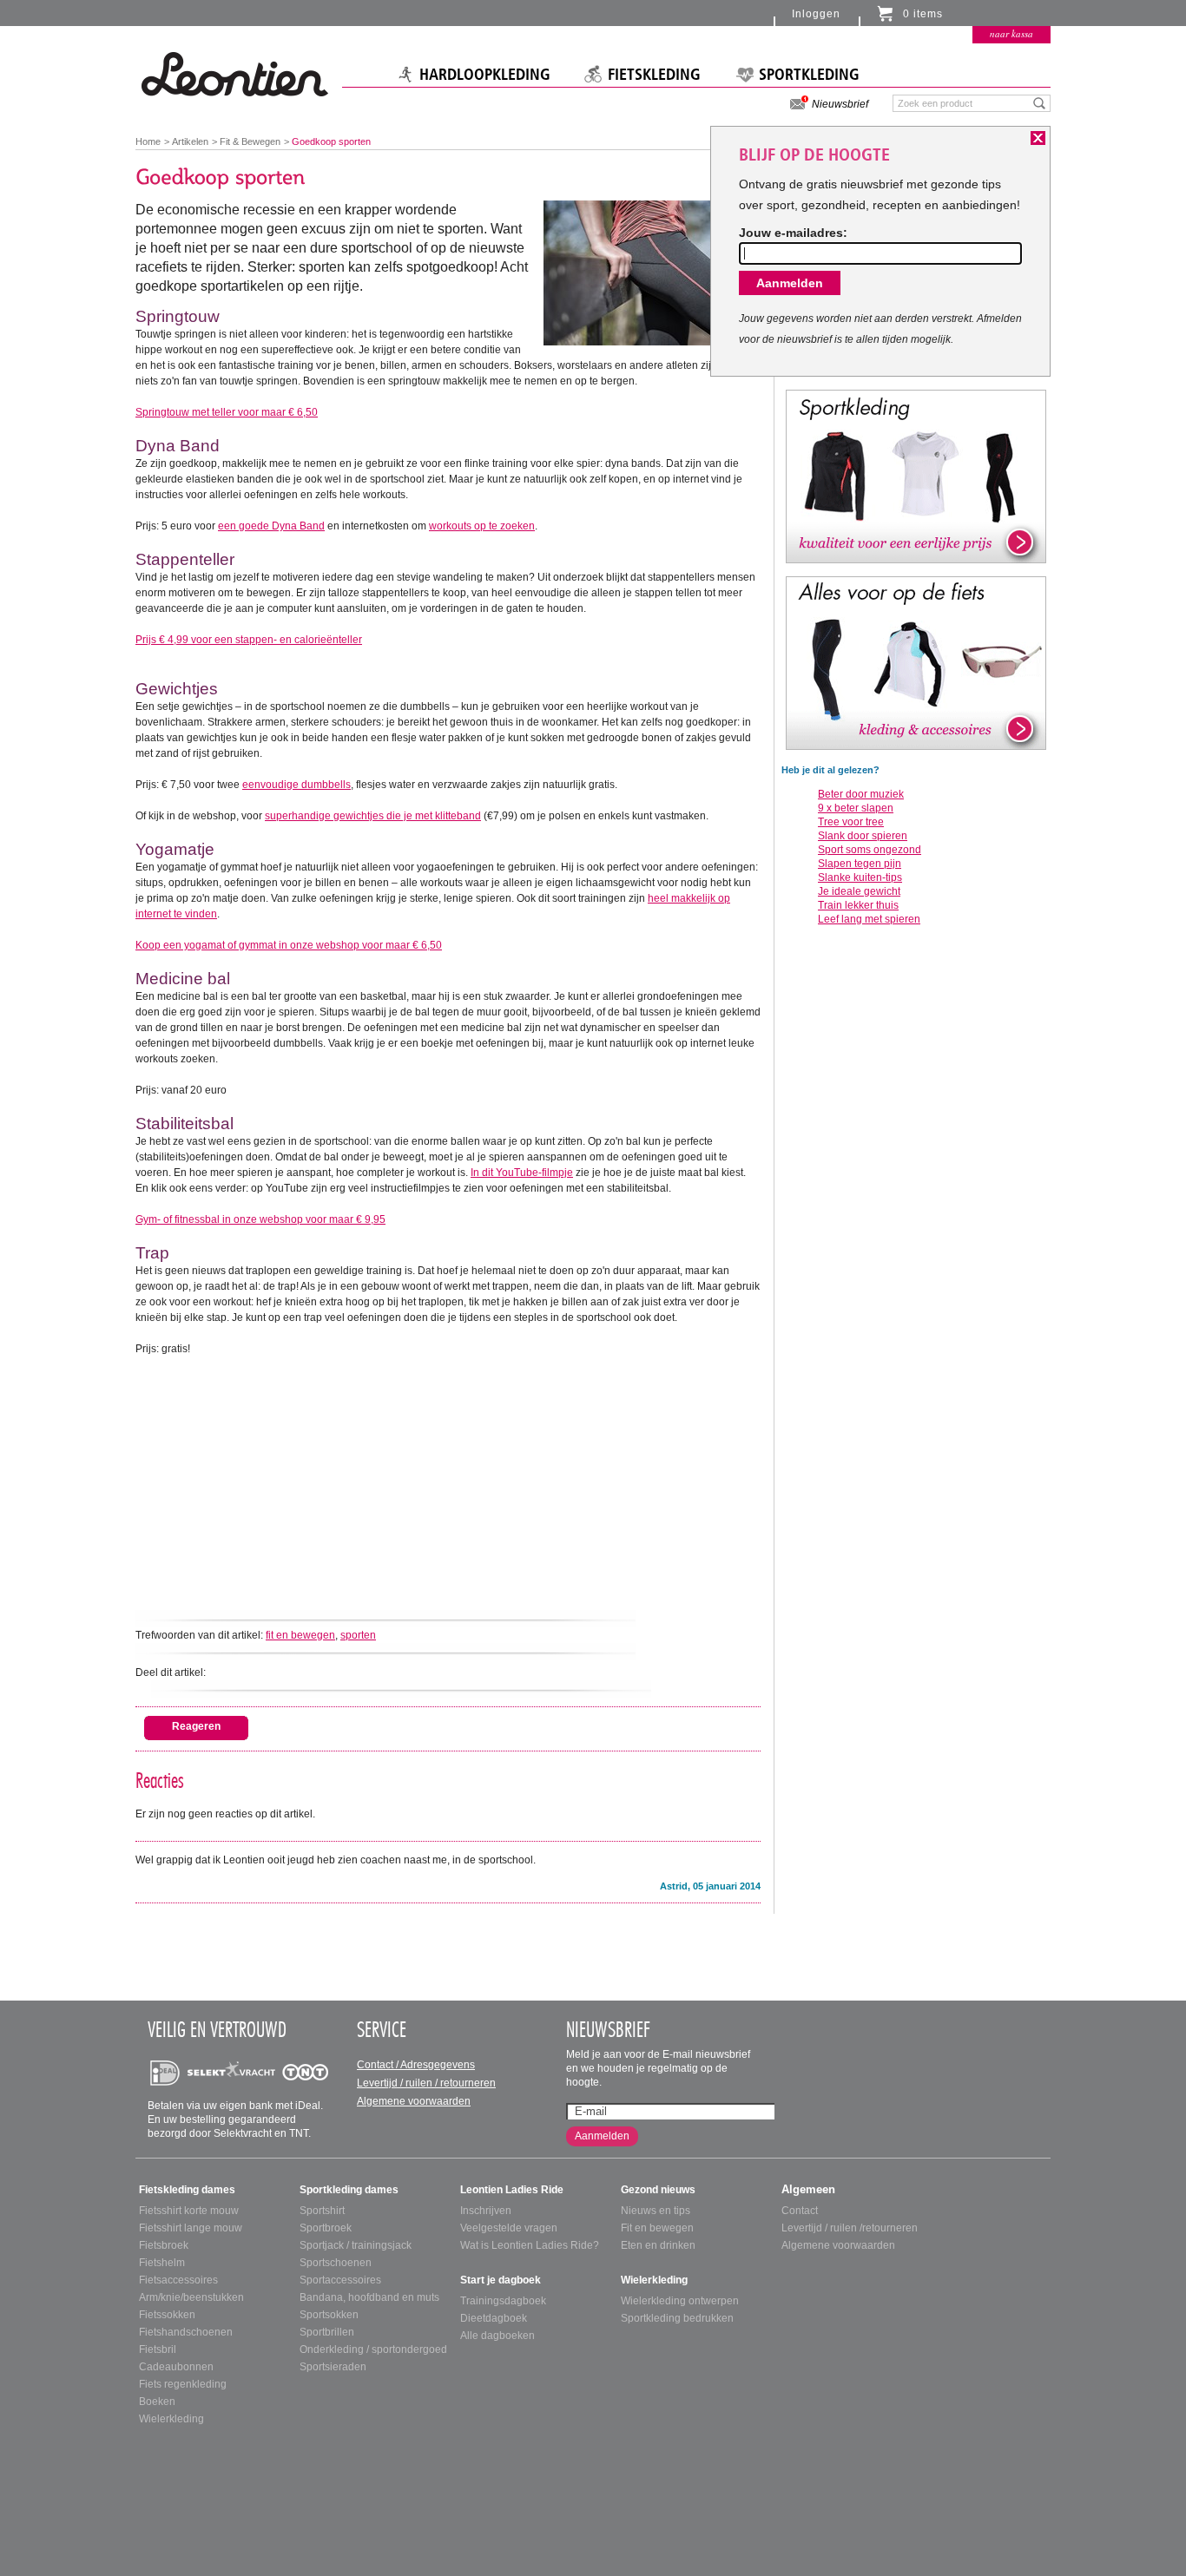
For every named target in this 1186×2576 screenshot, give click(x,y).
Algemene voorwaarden (414, 2101)
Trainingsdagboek (503, 2301)
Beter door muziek (861, 794)
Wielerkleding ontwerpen (680, 2301)
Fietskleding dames (187, 2190)
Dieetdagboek (494, 2318)
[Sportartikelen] (916, 476)
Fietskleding (654, 75)
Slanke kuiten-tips (860, 877)
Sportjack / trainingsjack (356, 2245)
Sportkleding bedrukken (677, 2318)
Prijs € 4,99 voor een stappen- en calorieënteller (249, 640)
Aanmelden (602, 2136)
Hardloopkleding (485, 75)
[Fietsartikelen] (916, 662)
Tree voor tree (851, 822)
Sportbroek (326, 2228)
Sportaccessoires (340, 2280)
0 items (923, 14)
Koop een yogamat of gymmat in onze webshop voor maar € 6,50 (289, 945)
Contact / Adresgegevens (416, 2065)
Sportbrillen (327, 2332)
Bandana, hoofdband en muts (369, 2297)
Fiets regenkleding (183, 2384)
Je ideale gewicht (859, 891)
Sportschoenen (336, 2263)
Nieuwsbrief (840, 104)
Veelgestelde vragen (509, 2228)
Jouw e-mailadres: (793, 233)
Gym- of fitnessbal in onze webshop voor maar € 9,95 (260, 1219)
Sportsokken (329, 2315)
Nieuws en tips (656, 2211)
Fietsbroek (164, 2245)
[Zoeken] (1040, 102)
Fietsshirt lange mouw (191, 2228)
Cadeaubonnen (176, 2367)
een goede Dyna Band (271, 526)
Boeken (157, 2402)
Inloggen (816, 14)
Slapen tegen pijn (860, 864)
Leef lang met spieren (869, 919)
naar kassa (1011, 33)
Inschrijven (486, 2211)
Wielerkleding (171, 2419)
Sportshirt (322, 2211)
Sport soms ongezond (870, 850)
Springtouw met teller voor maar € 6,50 (227, 412)
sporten (358, 1635)
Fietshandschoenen (186, 2332)
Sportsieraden (333, 2367)
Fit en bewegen (657, 2228)
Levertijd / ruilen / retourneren (426, 2083)
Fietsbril (158, 2349)
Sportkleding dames (349, 2190)
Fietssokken (167, 2315)
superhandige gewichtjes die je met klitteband (373, 816)
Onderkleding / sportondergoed (373, 2349)
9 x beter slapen (856, 808)
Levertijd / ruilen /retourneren (850, 2228)
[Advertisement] (448, 1478)
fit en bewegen (300, 1635)
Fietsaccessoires (178, 2280)
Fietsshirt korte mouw (189, 2211)
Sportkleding (809, 75)
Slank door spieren (863, 836)
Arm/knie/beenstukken (191, 2297)
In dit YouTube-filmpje (522, 1173)
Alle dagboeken (497, 2336)
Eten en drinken (658, 2245)
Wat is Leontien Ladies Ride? (530, 2245)
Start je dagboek (501, 2280)
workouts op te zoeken (482, 526)
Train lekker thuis (858, 905)
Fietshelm (162, 2263)
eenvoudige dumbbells (296, 785)
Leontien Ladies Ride (512, 2190)
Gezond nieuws (658, 2190)
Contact (800, 2211)
